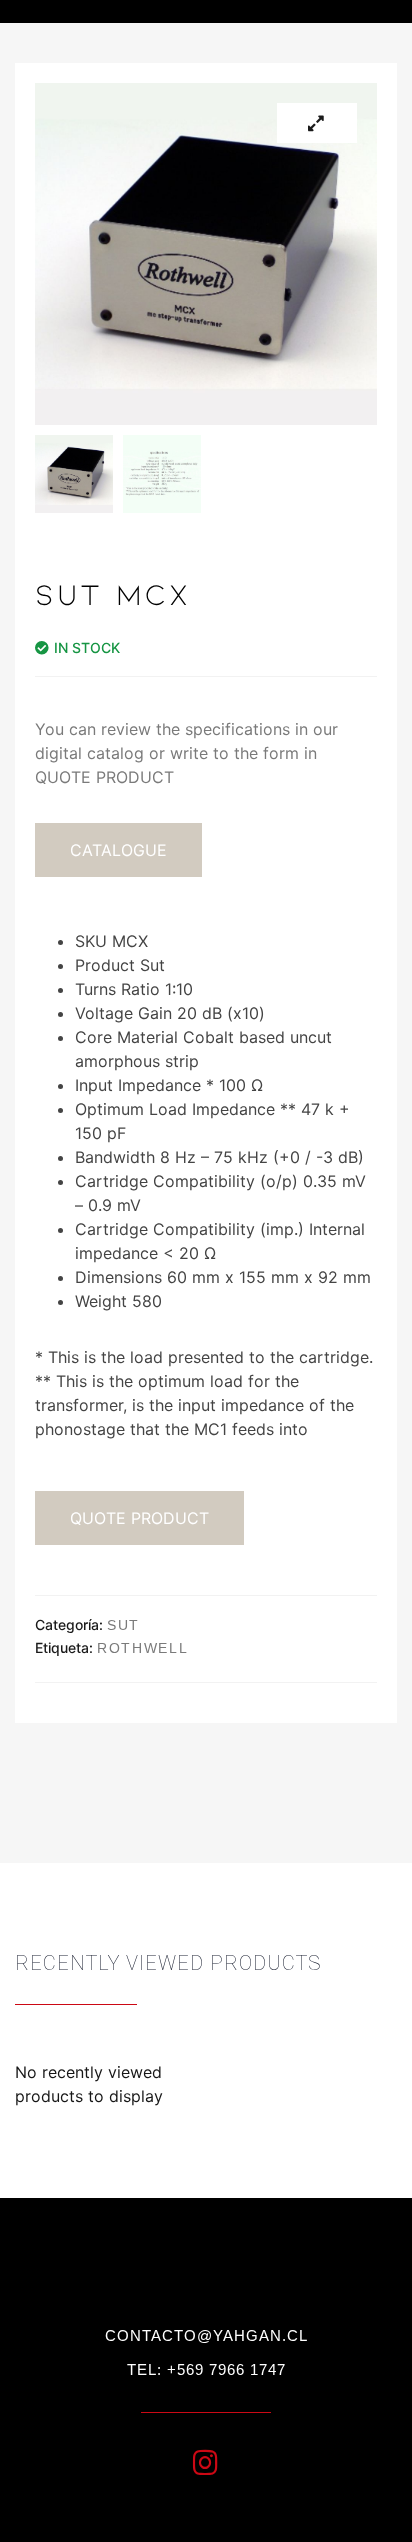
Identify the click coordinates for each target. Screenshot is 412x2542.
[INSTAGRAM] (206, 2463)
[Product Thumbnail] (317, 123)
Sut (123, 1625)
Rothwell (143, 1648)
